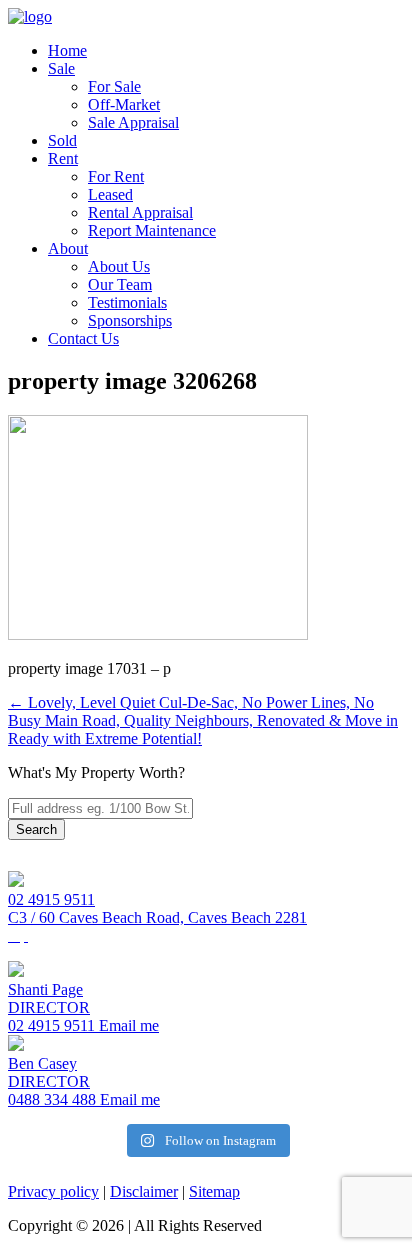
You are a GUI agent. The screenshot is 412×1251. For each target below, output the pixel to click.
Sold (62, 140)
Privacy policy (53, 1191)
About (68, 248)
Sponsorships (130, 320)
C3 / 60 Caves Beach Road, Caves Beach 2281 (157, 917)
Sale (61, 68)
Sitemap (214, 1191)
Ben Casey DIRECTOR (49, 1072)
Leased (110, 194)
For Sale (114, 86)
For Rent (116, 176)
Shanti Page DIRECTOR (49, 998)
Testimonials (127, 302)
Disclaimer (144, 1191)
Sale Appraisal (133, 122)
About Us (119, 266)
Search (36, 829)
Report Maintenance (152, 230)
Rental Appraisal (140, 212)
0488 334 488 (52, 1099)
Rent (63, 158)
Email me (127, 1025)
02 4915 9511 (51, 899)
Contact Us (83, 338)
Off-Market (124, 104)
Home (67, 50)
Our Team (120, 284)
